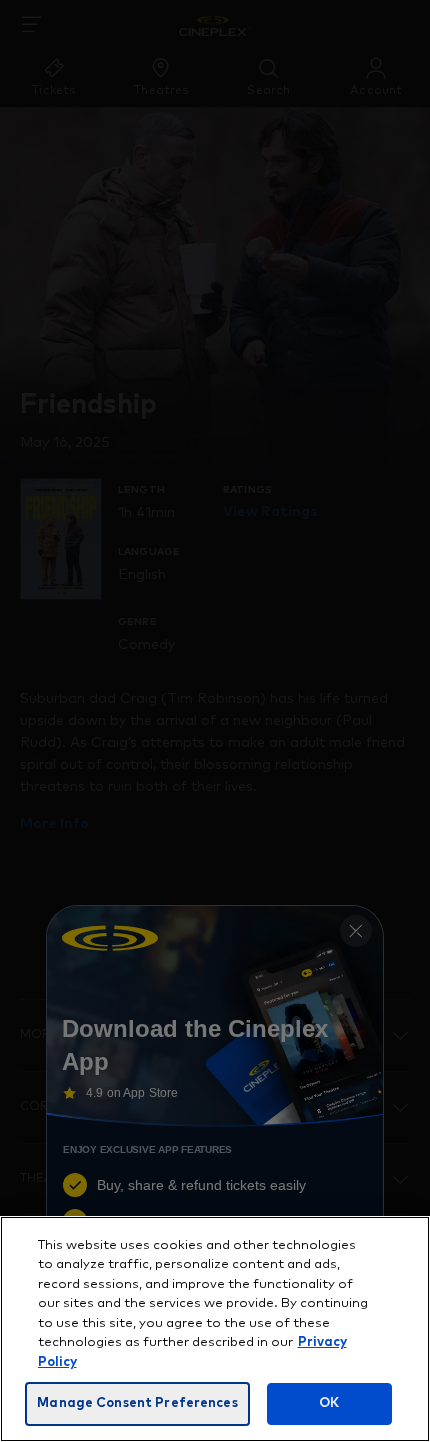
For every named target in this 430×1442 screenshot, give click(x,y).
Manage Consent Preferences (137, 1403)
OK (329, 1403)
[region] (215, 1329)
